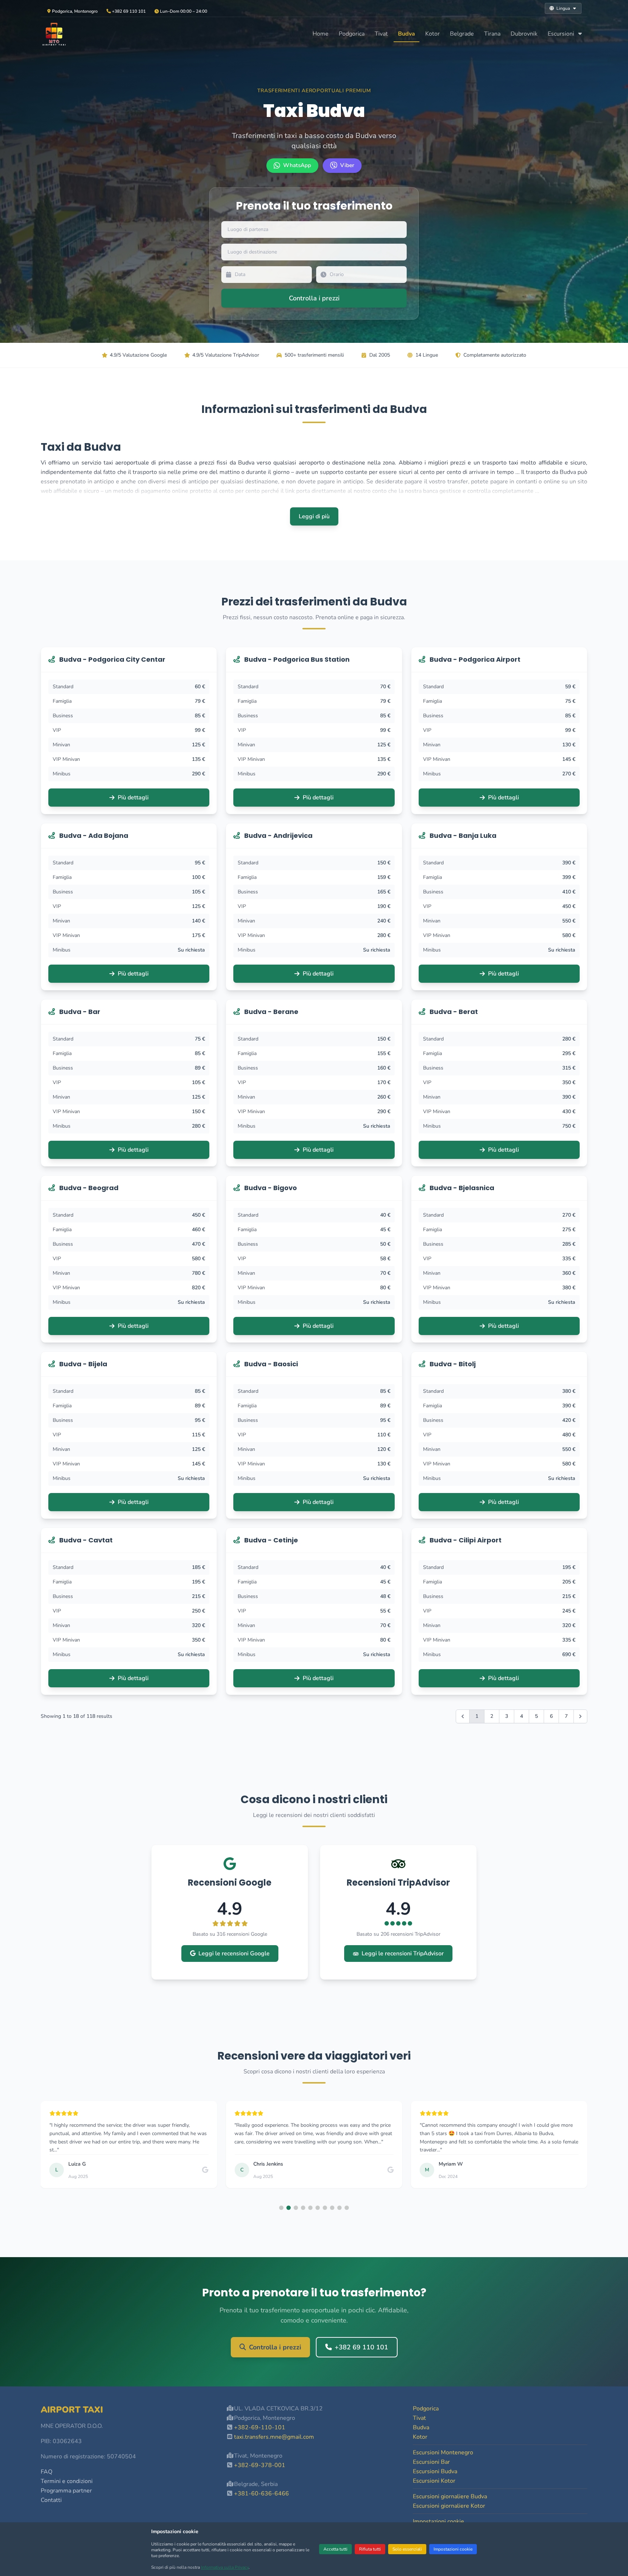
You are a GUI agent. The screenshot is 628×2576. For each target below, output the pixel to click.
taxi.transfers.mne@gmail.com (274, 2437)
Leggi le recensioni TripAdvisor (403, 1954)
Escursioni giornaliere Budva (450, 2496)
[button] (281, 2208)
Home (321, 34)
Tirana (492, 34)
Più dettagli (133, 798)
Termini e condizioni (67, 2481)
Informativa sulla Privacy (225, 2567)
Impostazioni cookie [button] (438, 2522)
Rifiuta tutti (370, 2549)
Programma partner (66, 2491)
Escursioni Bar (431, 2462)
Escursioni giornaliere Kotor (449, 2506)
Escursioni (562, 34)
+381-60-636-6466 (261, 2494)
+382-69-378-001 (260, 2465)
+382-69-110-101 (260, 2427)
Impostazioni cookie (453, 2549)
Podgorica (352, 34)
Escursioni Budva (435, 2471)
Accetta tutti (335, 2549)
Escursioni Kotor (434, 2481)
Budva (406, 34)
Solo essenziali (407, 2549)
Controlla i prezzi (275, 2347)
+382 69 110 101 (361, 2347)
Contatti (51, 2500)
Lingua (563, 8)
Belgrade (462, 34)
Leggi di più (314, 516)
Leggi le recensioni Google (234, 1954)
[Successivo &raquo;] (580, 1716)
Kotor (432, 34)
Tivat (381, 34)
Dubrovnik (524, 34)
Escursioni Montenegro (443, 2453)
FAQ (47, 2472)
